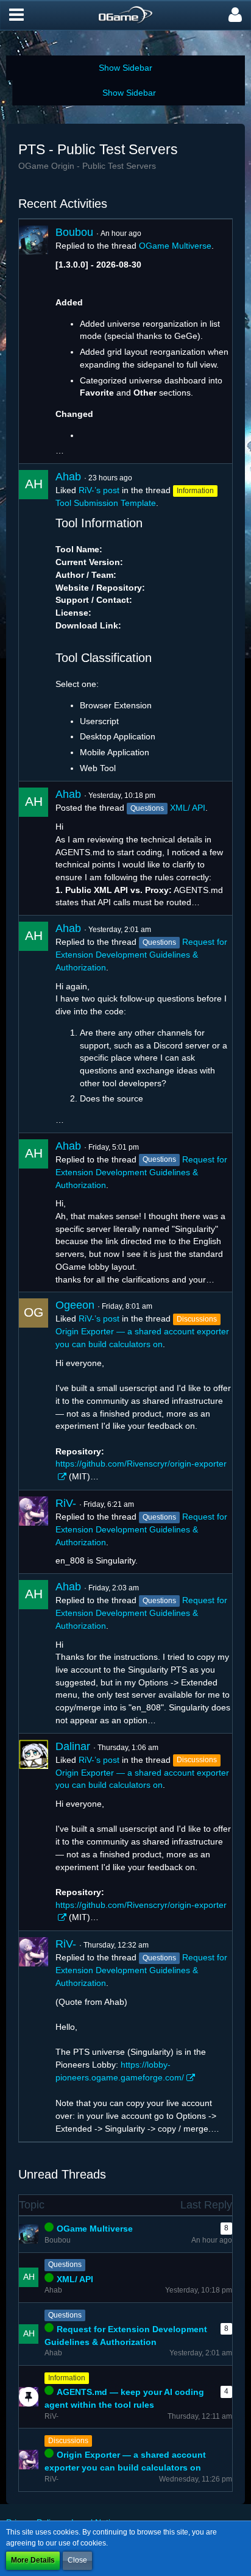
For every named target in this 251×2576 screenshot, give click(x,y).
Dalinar (73, 1746)
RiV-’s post (99, 490)
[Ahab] (34, 622)
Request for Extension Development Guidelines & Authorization (141, 955)
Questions (65, 2265)
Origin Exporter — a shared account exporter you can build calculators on (125, 2461)
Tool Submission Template (106, 503)
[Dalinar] (34, 1832)
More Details (33, 2560)
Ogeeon (75, 1305)
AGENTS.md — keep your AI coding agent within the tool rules (124, 2398)
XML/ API (188, 808)
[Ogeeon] (34, 1391)
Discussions (68, 2441)
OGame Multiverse (175, 246)
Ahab (68, 477)
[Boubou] (34, 341)
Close (77, 2560)
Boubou (74, 232)
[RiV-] (34, 1532)
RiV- (66, 1503)
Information (67, 2378)
